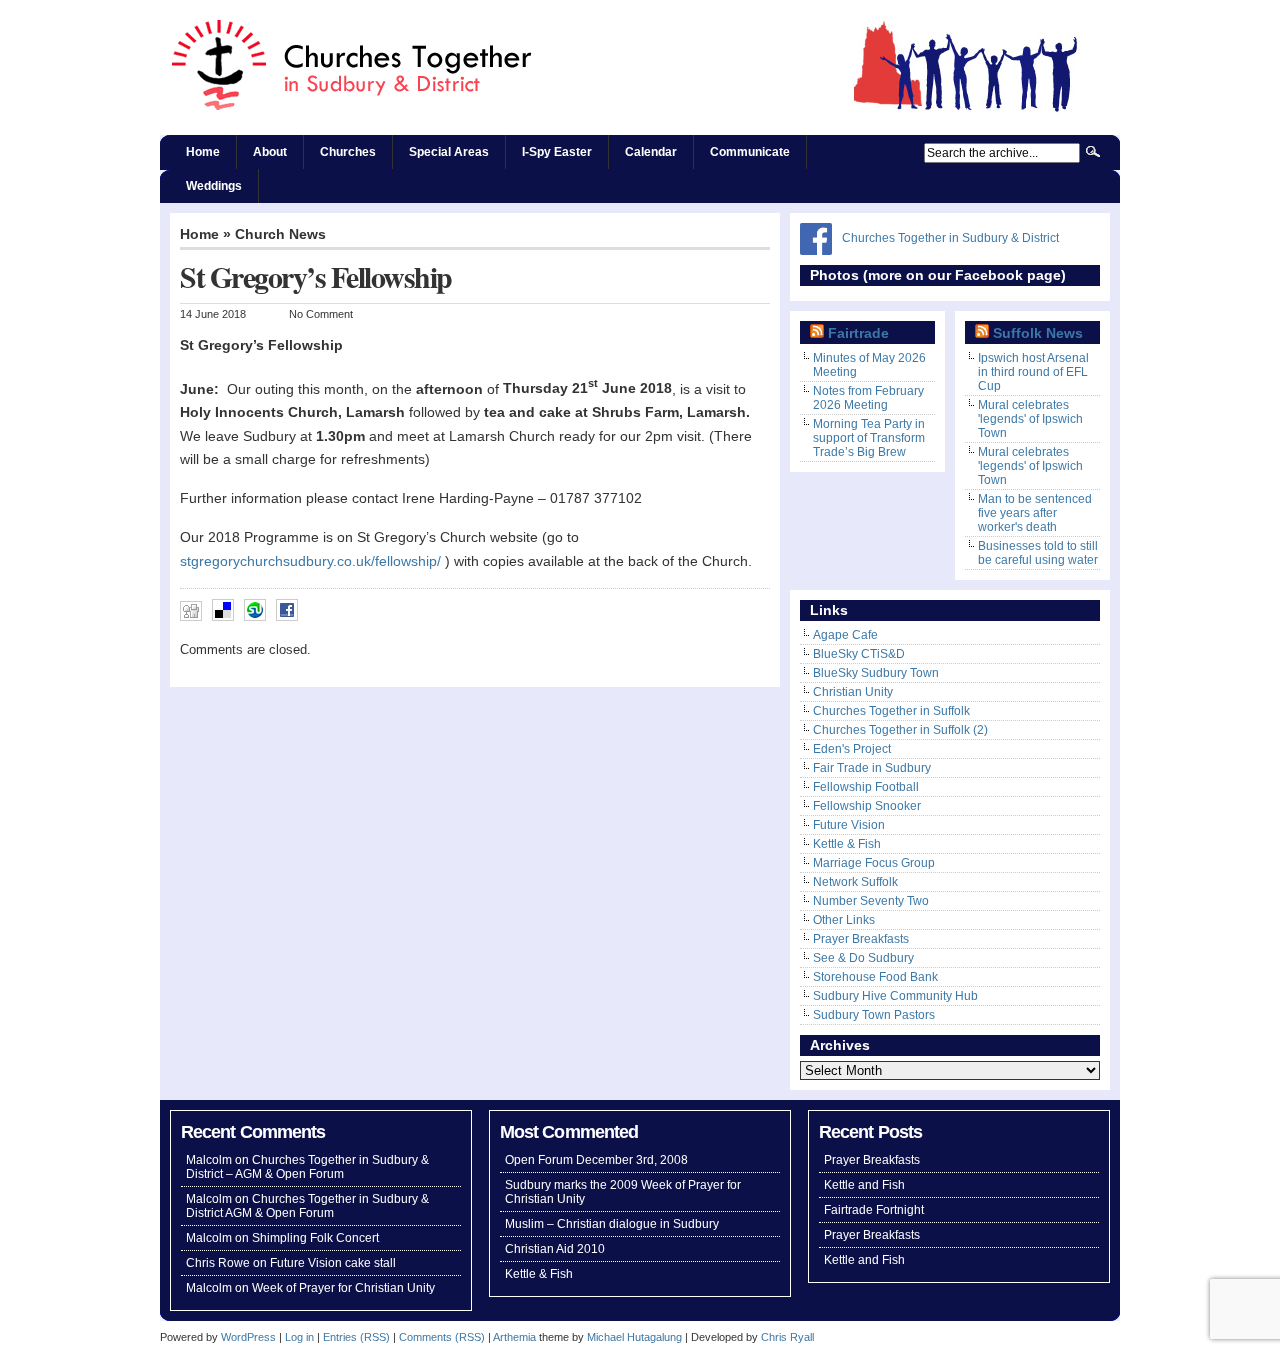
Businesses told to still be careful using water (1038, 553)
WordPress (248, 1337)
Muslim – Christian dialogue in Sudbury (612, 1224)
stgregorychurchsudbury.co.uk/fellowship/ (310, 561)
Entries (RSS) (356, 1337)
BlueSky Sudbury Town (876, 673)
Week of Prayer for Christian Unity (343, 1288)
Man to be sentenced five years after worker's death (1035, 513)
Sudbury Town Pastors (874, 1015)
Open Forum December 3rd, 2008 (596, 1160)
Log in (299, 1337)
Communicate (750, 152)
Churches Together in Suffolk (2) (900, 730)
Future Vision (849, 825)
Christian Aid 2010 (555, 1249)
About (270, 152)
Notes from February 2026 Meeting (868, 398)
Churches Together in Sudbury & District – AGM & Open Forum (307, 1167)
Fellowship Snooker (867, 806)
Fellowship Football (866, 787)
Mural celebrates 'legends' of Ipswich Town (1030, 419)
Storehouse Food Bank (875, 977)
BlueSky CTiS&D (859, 654)
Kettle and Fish (864, 1185)
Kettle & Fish (847, 844)
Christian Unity (853, 692)
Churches (348, 152)
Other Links (844, 920)
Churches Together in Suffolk (891, 711)
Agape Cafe (845, 635)
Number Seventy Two (871, 901)
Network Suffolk (855, 882)
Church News (280, 234)
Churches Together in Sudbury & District (950, 238)
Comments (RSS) (442, 1337)
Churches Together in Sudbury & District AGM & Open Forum (307, 1206)
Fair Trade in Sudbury (872, 768)
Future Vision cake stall (333, 1263)
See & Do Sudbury (863, 958)
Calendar (651, 152)
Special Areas (449, 152)
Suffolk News (1038, 333)
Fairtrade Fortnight (874, 1210)
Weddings (214, 186)
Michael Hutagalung (634, 1337)
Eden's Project (852, 749)
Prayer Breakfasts (861, 939)
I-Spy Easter (557, 152)
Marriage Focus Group (874, 863)
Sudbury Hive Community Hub (895, 996)
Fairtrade (858, 333)
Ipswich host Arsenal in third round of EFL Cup (1033, 372)
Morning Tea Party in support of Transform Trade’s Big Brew (869, 438)
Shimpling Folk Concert (315, 1238)
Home (203, 152)
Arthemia (514, 1337)
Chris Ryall (787, 1337)
